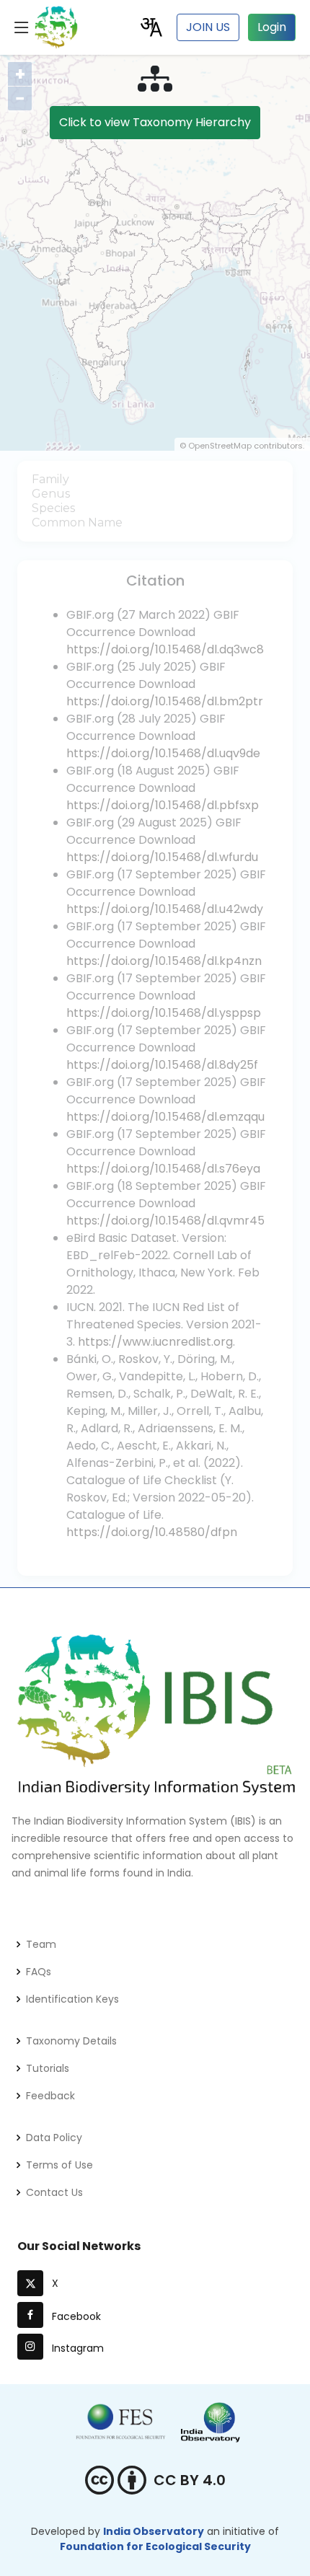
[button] (151, 26)
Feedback (50, 2096)
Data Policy (54, 2138)
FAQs (39, 1972)
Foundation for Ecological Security (155, 2546)
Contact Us (54, 2192)
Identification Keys (72, 1999)
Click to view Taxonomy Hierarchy (155, 122)
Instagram (75, 2348)
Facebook (74, 2316)
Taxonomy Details (71, 2041)
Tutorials (48, 2068)
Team (41, 1944)
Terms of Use (59, 2165)
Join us (208, 27)
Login (272, 27)
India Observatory (154, 2531)
